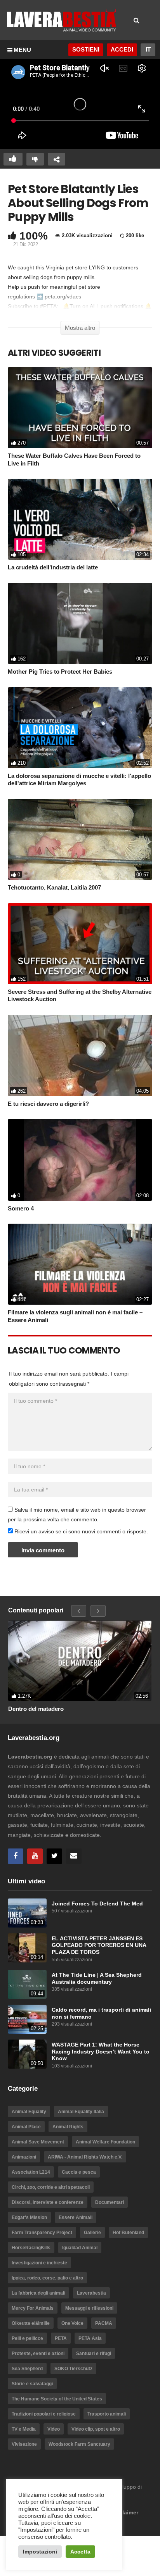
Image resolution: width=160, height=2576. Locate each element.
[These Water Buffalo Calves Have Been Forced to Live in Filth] (80, 408)
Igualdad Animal (80, 2248)
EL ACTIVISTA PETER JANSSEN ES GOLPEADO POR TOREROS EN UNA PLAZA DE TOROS (99, 1945)
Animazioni (24, 2157)
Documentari (110, 2202)
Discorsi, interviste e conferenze (48, 2202)
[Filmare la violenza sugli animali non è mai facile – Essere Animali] (80, 1264)
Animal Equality (29, 2112)
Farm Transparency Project (42, 2233)
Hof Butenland (128, 2233)
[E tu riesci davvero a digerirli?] (80, 1055)
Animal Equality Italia (81, 2112)
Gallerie (92, 2233)
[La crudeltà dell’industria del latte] (80, 519)
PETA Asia (90, 2338)
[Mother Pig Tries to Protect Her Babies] (80, 623)
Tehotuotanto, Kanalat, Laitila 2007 (54, 887)
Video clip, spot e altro (96, 2429)
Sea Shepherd (27, 2369)
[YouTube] (35, 1856)
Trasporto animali (107, 2414)
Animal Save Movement (38, 2142)
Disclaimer (124, 2512)
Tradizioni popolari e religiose (44, 2414)
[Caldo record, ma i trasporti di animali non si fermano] (27, 2019)
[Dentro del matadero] (80, 1661)
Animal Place (26, 2127)
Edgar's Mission (29, 2217)
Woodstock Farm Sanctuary (79, 2444)
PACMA (104, 2323)
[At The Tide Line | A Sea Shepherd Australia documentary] (27, 1984)
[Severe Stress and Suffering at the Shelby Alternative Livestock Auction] (80, 944)
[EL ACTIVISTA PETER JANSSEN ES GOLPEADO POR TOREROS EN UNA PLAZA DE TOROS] (27, 1948)
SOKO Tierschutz (73, 2369)
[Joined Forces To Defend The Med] (27, 1913)
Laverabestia (91, 2293)
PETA (61, 2338)
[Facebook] (16, 1856)
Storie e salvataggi (32, 2384)
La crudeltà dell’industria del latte (53, 567)
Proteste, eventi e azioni (38, 2354)
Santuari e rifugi (94, 2354)
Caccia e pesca (79, 2172)
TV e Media (24, 2429)
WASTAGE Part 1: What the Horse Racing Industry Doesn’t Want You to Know (101, 2052)
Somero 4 (21, 1208)
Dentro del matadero (36, 1709)
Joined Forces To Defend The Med (97, 1904)
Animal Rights (68, 2127)
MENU (22, 50)
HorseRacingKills (31, 2248)
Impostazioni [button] (40, 2552)
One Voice (72, 2323)
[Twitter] (54, 1856)
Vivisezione (24, 2444)
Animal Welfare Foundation (105, 2142)
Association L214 (31, 2172)
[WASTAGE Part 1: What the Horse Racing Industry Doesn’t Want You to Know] (27, 2054)
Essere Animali (76, 2217)
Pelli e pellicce (27, 2338)
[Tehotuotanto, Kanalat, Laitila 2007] (80, 839)
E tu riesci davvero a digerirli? (48, 1104)
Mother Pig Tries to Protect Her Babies (60, 672)
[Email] (74, 1856)
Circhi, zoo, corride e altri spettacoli (51, 2187)
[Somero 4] (80, 1160)
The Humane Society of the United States (57, 2399)
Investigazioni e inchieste (39, 2263)
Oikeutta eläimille (31, 2323)
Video (54, 2429)
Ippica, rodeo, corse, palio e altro (47, 2278)
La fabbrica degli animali (38, 2293)
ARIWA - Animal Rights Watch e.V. (85, 2157)
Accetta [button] (80, 2552)
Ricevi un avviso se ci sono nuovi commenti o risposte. (80, 1531)
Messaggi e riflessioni (89, 2308)
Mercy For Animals (33, 2308)
